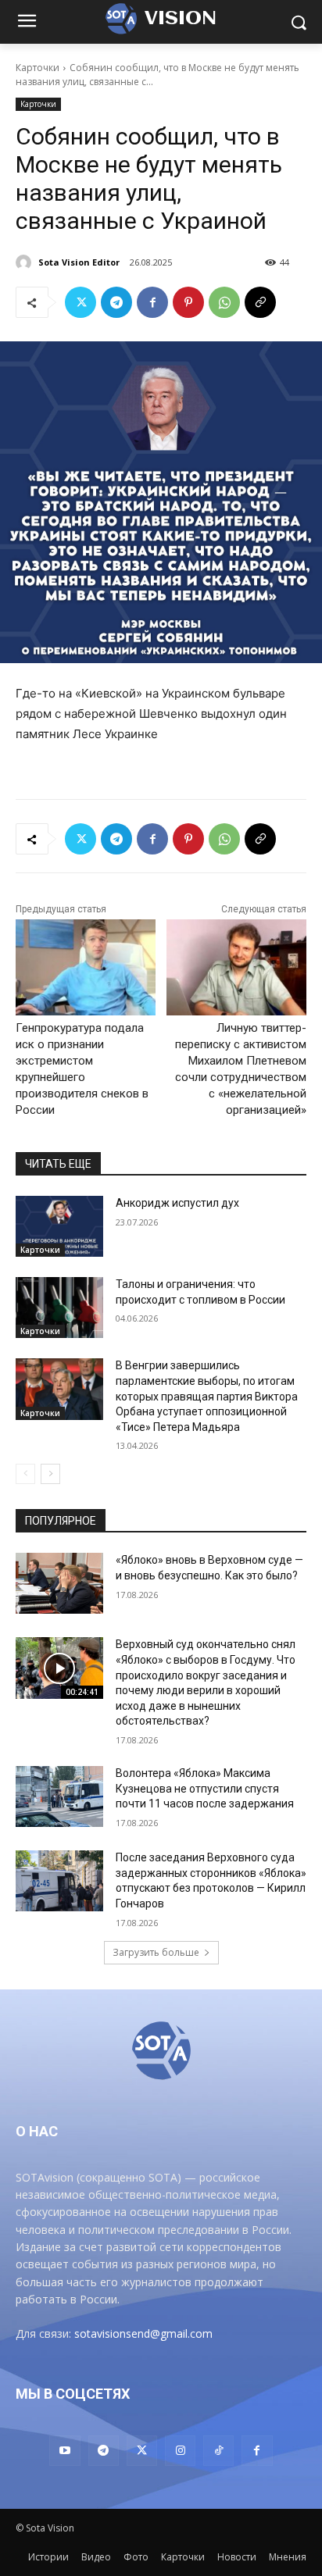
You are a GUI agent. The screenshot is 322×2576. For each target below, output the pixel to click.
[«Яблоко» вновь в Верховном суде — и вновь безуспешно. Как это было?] (59, 1583)
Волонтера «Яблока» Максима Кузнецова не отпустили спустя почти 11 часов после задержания (205, 1788)
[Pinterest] (188, 302)
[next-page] (50, 1474)
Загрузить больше (156, 1952)
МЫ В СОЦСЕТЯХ (73, 2394)
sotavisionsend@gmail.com (143, 2333)
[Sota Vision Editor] (26, 262)
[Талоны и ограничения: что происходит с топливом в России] (59, 1308)
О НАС (37, 2131)
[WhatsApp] (224, 302)
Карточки (38, 68)
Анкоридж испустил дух (177, 1203)
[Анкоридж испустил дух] (59, 1226)
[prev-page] (25, 1474)
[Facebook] (152, 302)
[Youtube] (64, 2451)
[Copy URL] (260, 302)
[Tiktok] (218, 2451)
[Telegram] (116, 302)
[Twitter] (80, 302)
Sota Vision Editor (79, 262)
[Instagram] (180, 2451)
